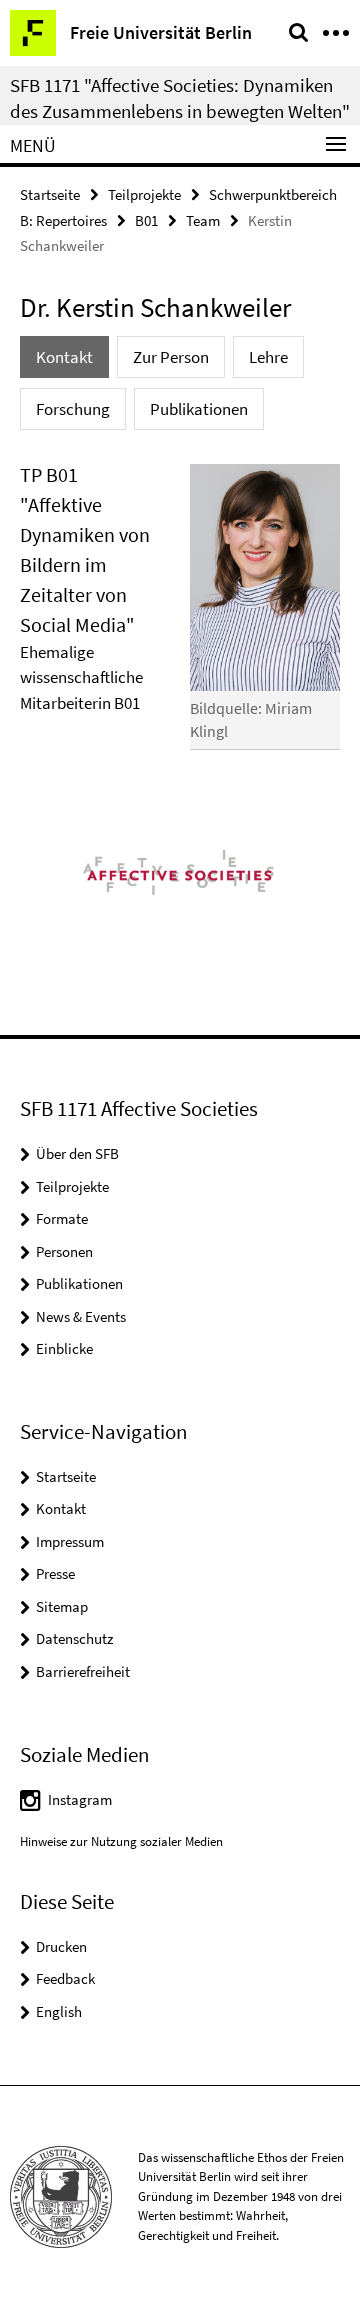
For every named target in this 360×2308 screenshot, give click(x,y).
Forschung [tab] (73, 409)
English (59, 2011)
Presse (55, 1573)
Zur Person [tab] (171, 357)
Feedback (65, 1978)
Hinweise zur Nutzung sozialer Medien (121, 1841)
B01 (146, 220)
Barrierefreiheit (83, 1671)
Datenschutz (74, 1638)
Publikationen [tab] (199, 409)
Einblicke (64, 1348)
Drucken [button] (61, 1946)
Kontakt (61, 1508)
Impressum (70, 1541)
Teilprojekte (144, 194)
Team (203, 220)
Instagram (80, 1799)
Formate (62, 1218)
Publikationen (79, 1283)
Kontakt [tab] (64, 357)
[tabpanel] (180, 615)
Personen (64, 1251)
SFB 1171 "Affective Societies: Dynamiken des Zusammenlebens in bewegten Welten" (180, 98)
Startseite (50, 194)
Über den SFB (77, 1153)
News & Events (81, 1316)
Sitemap (62, 1606)
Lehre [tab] (268, 357)
